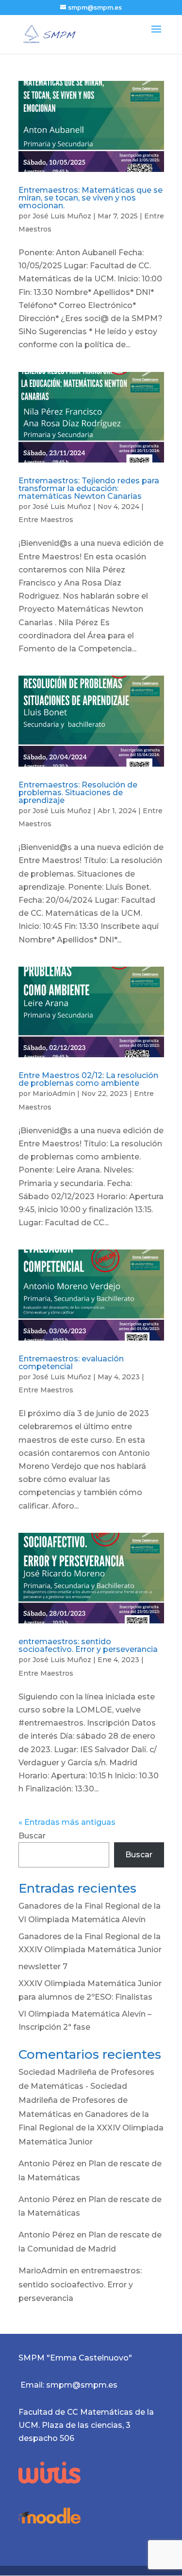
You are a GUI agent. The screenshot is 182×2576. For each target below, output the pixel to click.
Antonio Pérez (47, 2164)
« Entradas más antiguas (67, 1822)
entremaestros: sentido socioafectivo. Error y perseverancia (88, 1645)
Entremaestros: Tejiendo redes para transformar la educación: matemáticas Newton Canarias (89, 488)
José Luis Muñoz (62, 216)
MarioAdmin (54, 1094)
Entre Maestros (46, 520)
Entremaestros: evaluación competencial (71, 1363)
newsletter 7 (43, 1967)
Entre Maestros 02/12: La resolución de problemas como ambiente (88, 1079)
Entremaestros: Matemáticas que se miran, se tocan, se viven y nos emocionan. (91, 198)
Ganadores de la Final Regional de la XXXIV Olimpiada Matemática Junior (91, 2128)
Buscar (32, 1836)
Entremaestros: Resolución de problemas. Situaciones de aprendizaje (78, 793)
